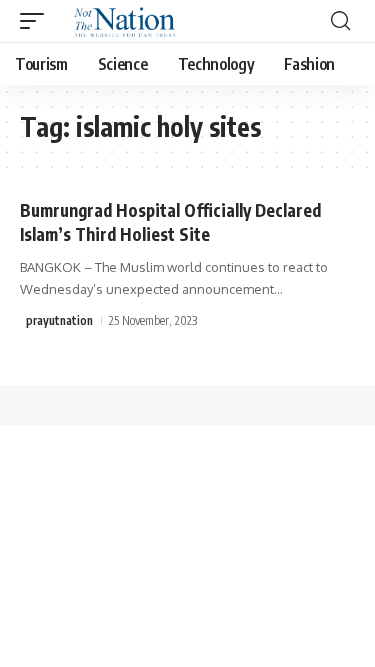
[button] (37, 21)
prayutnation (59, 320)
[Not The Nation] (121, 21)
